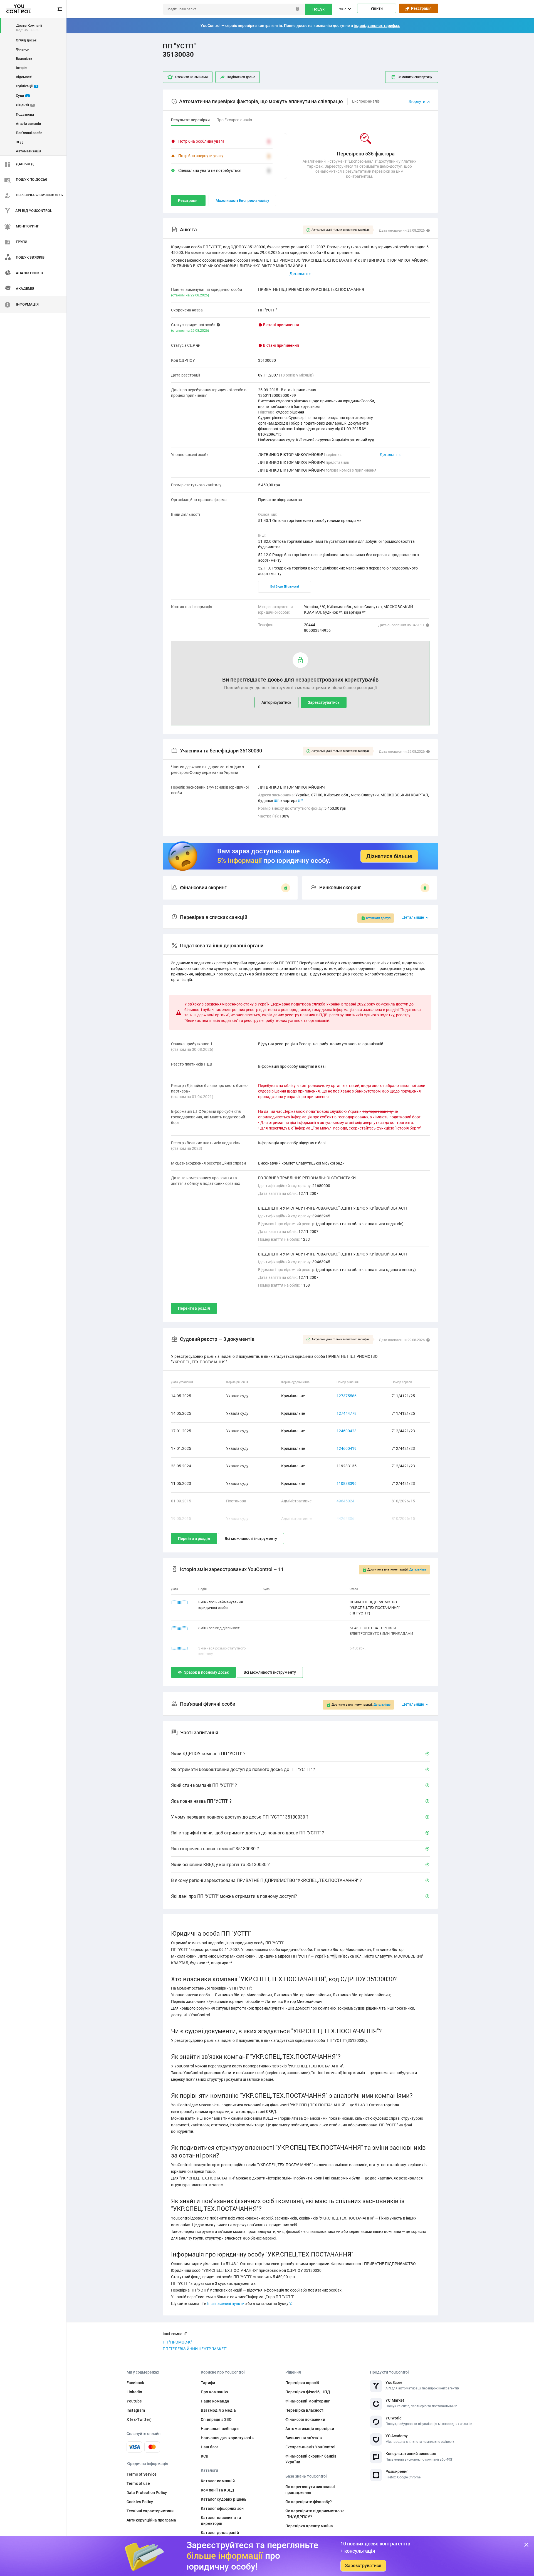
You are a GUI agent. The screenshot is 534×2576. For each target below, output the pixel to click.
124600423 (347, 1431)
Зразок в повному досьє (207, 1672)
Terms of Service (142, 2474)
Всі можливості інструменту (251, 1539)
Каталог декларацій (220, 2533)
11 (276, 801)
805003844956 (317, 630)
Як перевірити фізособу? (309, 2502)
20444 (310, 625)
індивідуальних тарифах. (377, 26)
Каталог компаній (218, 2481)
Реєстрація (421, 8)
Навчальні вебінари (220, 2429)
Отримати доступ (378, 918)
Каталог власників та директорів (221, 2521)
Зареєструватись (324, 702)
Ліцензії (25, 105)
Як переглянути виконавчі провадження (310, 2490)
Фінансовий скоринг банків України (311, 2459)
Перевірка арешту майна (309, 2526)
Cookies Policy (140, 2502)
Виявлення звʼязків (304, 2438)
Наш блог (210, 2447)
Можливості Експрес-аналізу (242, 200)
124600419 (347, 1448)
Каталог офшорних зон (222, 2508)
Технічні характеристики (150, 2511)
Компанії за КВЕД (217, 2490)
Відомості (24, 77)
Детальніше (390, 455)
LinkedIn (134, 2392)
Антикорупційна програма (151, 2520)
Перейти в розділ (194, 1308)
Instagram (136, 2410)
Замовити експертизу (415, 77)
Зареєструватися (363, 2566)
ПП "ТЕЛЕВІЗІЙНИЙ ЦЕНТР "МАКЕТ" (195, 2349)
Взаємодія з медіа (218, 2410)
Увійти (377, 8)
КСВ (205, 2456)
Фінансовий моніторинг (308, 2401)
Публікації (26, 86)
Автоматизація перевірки (310, 2429)
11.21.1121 (180, 1648)
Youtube (134, 2401)
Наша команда (215, 2401)
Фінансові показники (305, 2419)
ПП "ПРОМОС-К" (177, 2342)
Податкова (25, 114)
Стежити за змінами (191, 77)
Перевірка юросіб (302, 2383)
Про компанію (214, 2392)
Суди (22, 96)
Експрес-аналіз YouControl (311, 2447)
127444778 (347, 1413)
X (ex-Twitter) (139, 2419)
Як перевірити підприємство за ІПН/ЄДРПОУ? (315, 2514)
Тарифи (208, 2383)
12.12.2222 (180, 1628)
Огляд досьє (26, 40)
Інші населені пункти (226, 2303)
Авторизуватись (276, 702)
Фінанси (23, 49)
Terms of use (138, 2483)
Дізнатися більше (389, 856)
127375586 (347, 1396)
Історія (22, 68)
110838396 (347, 1483)
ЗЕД (19, 142)
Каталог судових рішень (224, 2499)
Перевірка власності (305, 2410)
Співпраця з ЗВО (216, 2419)
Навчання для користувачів (227, 2438)
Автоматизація (29, 151)
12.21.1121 (180, 1602)
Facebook (135, 2383)
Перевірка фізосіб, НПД (308, 2392)
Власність (24, 59)
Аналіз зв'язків (28, 124)
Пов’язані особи (29, 133)
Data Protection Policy (147, 2493)
